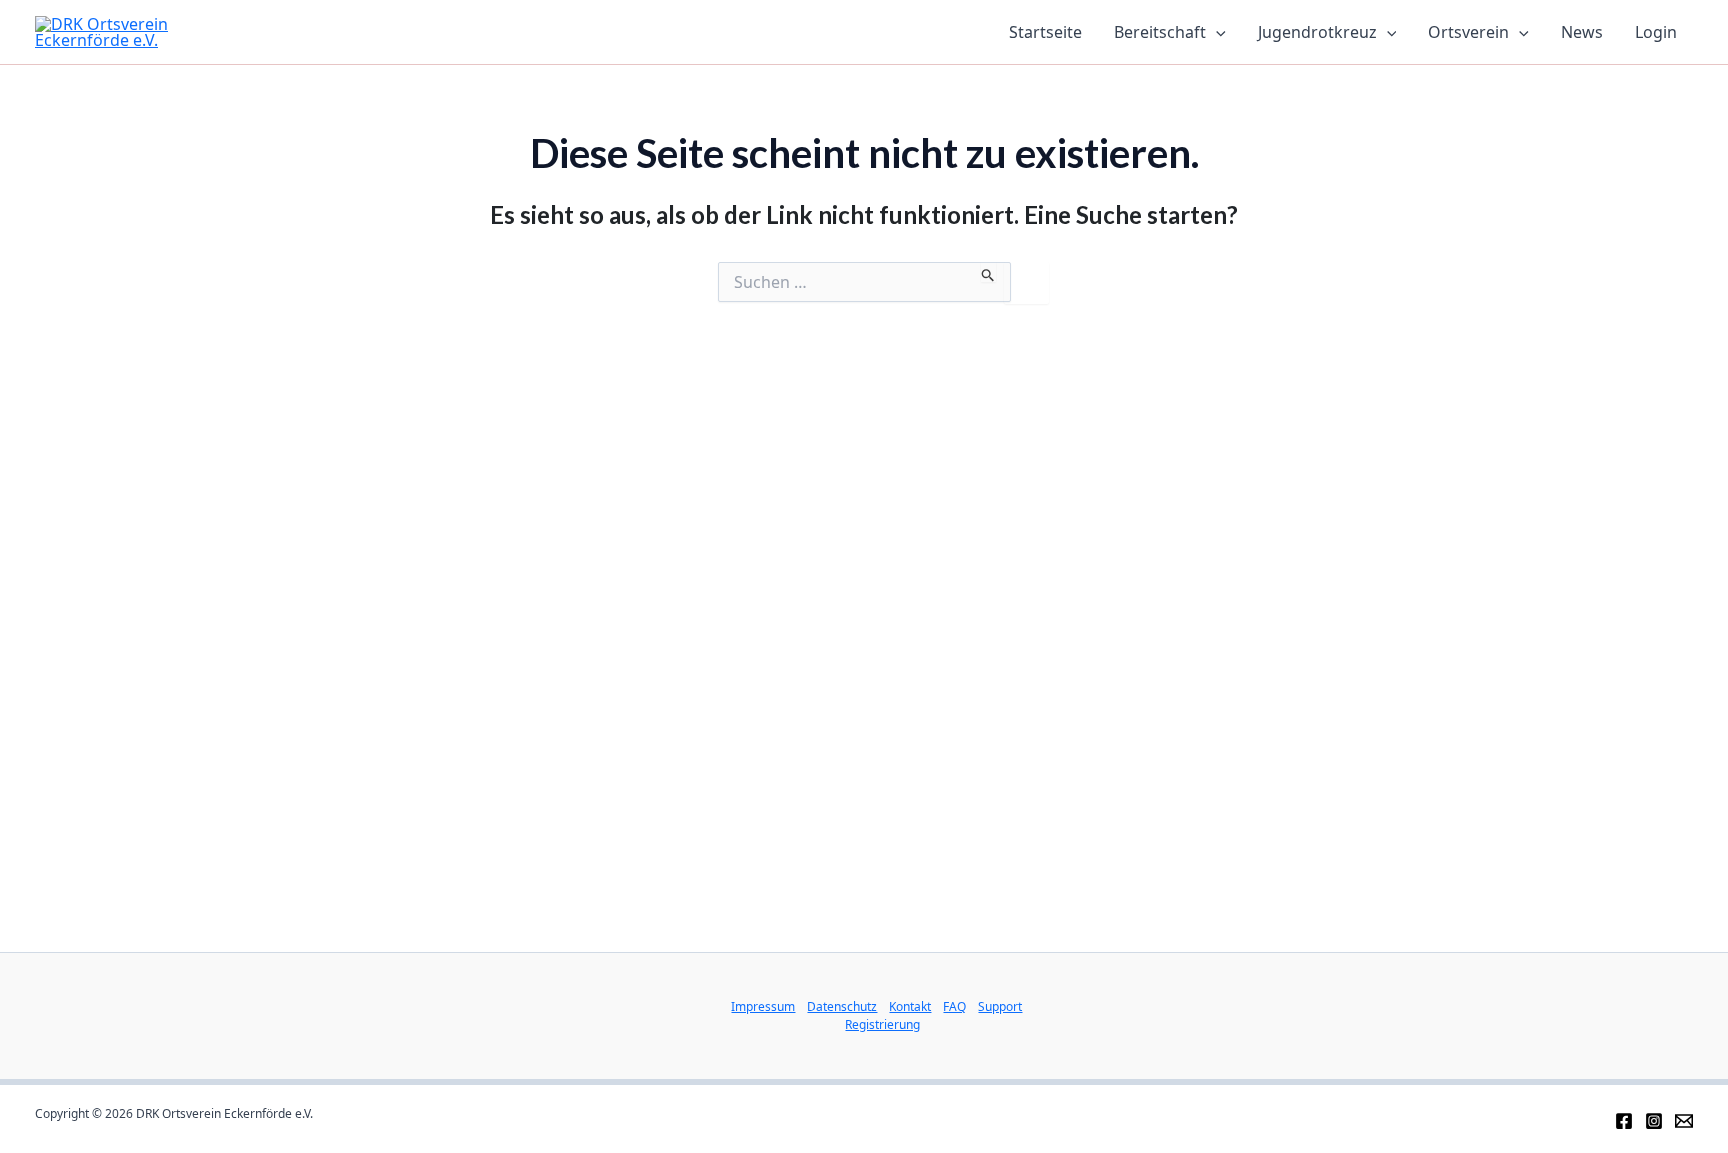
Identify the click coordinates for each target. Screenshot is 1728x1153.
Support (1000, 1006)
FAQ (954, 1006)
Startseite (1045, 32)
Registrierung (882, 1024)
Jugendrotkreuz (1317, 32)
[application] (1216, 32)
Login (1656, 32)
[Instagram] (1654, 1121)
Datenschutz (842, 1006)
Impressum (763, 1006)
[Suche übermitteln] (988, 272)
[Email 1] (1684, 1121)
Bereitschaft (1160, 32)
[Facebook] (1624, 1121)
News (1582, 32)
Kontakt (910, 1006)
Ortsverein (1468, 32)
